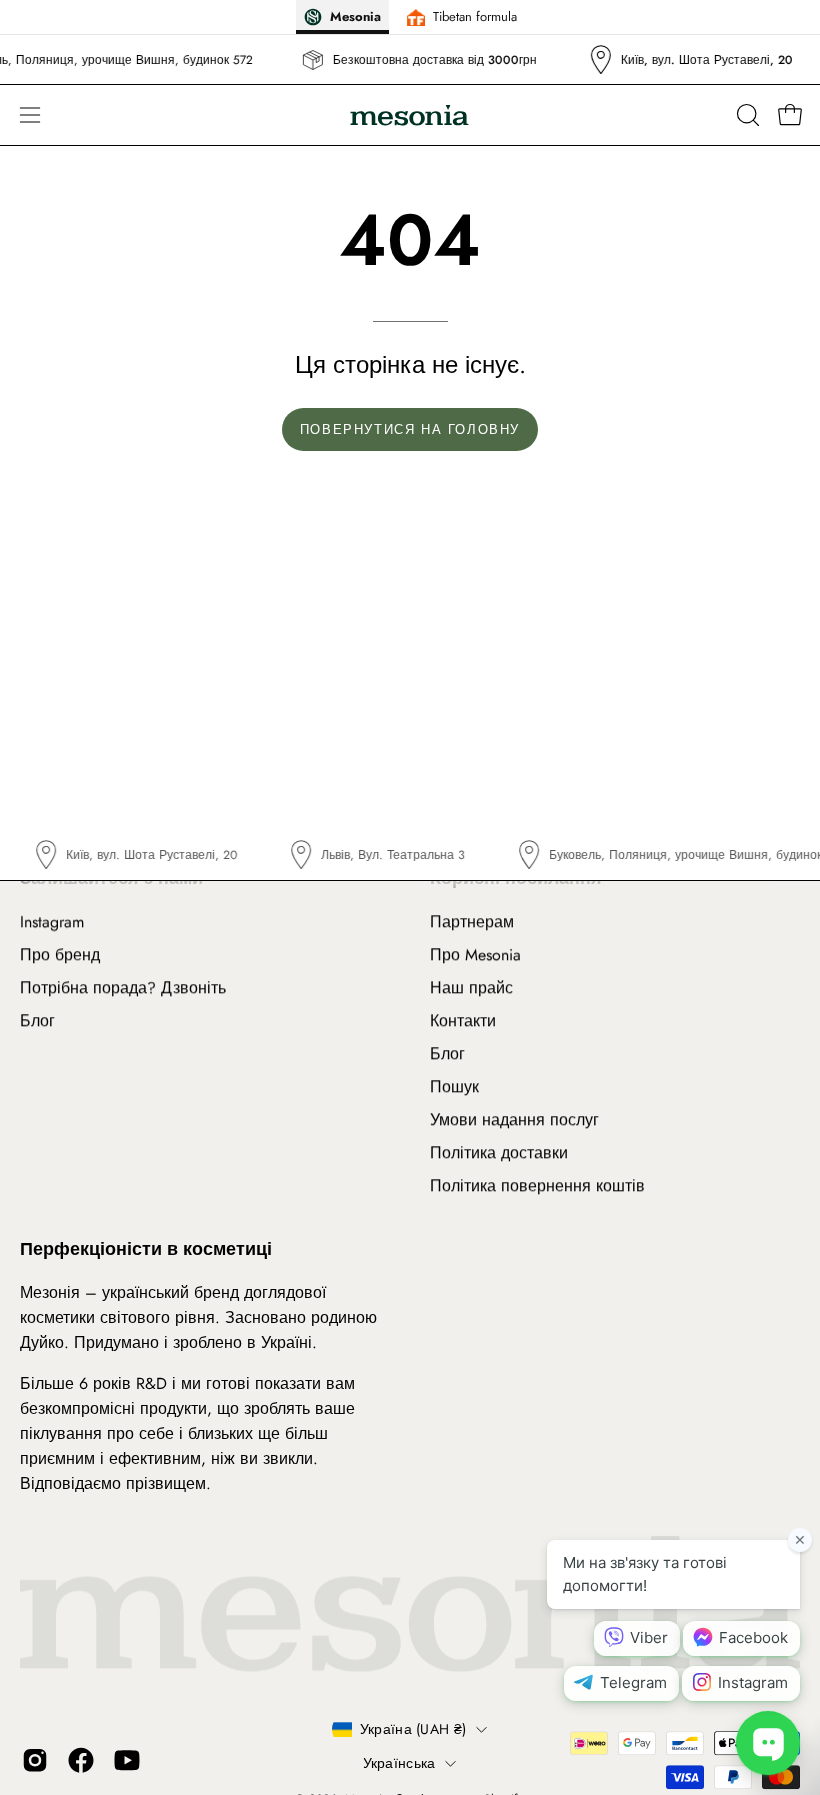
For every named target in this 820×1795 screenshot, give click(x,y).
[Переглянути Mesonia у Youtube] (127, 1761)
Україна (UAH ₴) (413, 1729)
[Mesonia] (410, 115)
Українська (399, 1763)
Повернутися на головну (410, 429)
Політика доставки (499, 1152)
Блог (37, 1020)
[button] (746, 115)
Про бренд (60, 954)
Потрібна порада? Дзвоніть (123, 987)
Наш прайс (471, 987)
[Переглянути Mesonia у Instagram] (35, 1761)
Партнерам (472, 921)
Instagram (52, 921)
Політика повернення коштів (537, 1185)
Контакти (463, 1020)
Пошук (454, 1086)
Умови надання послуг (514, 1119)
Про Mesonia (475, 954)
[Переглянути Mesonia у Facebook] (81, 1761)
